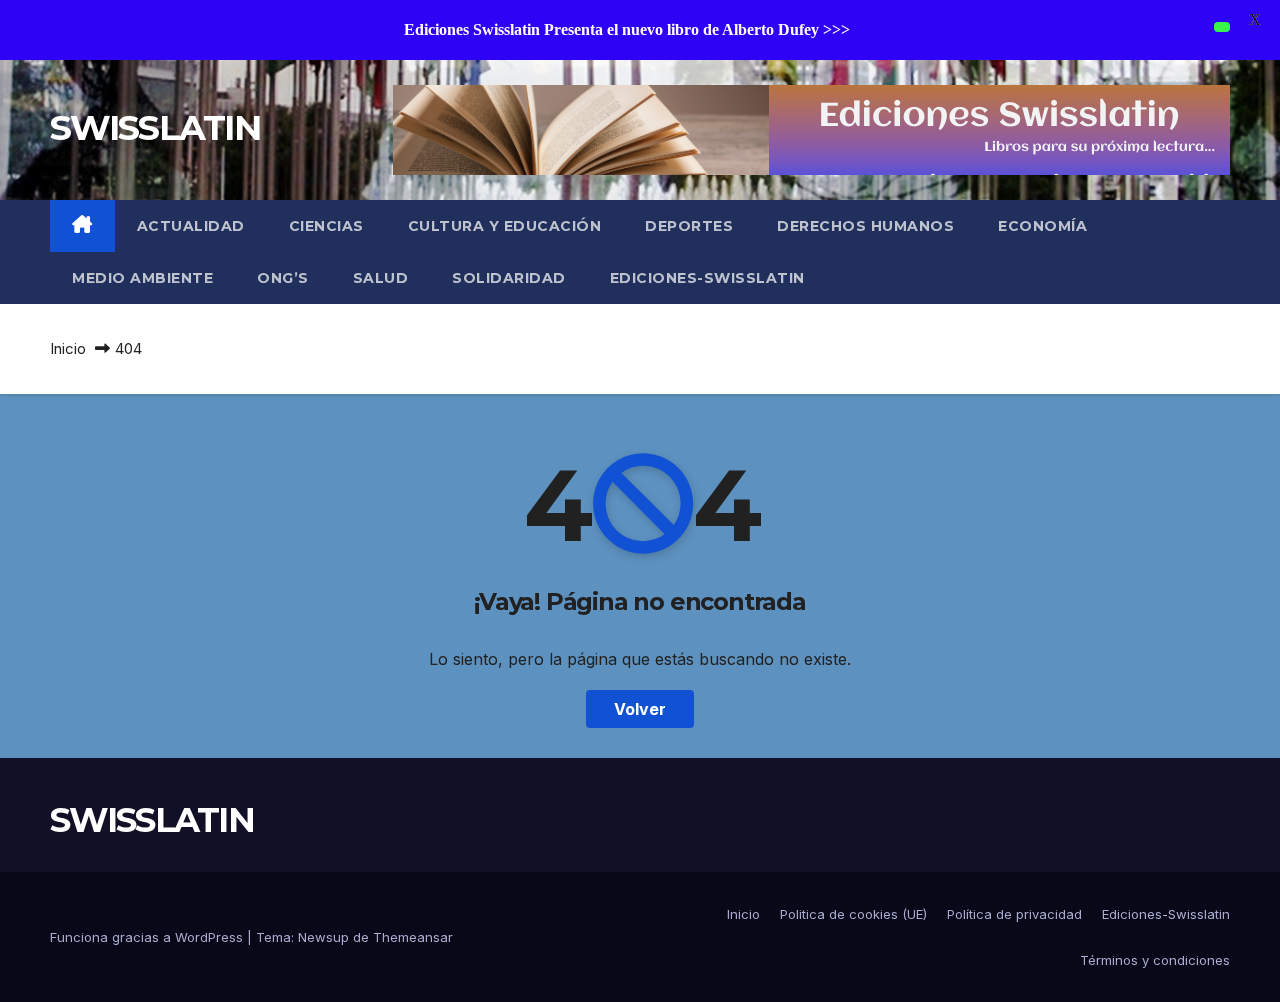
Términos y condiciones (1155, 960)
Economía (1042, 226)
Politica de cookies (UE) (853, 914)
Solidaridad (509, 278)
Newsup (323, 937)
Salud (381, 278)
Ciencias (326, 226)
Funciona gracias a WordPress (148, 937)
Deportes (689, 226)
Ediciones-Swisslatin (707, 278)
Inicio (68, 348)
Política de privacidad (1014, 914)
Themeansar (413, 937)
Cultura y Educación (505, 226)
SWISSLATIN (155, 127)
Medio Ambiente (142, 278)
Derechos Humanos (865, 226)
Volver (640, 709)
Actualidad (191, 226)
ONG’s (283, 278)
